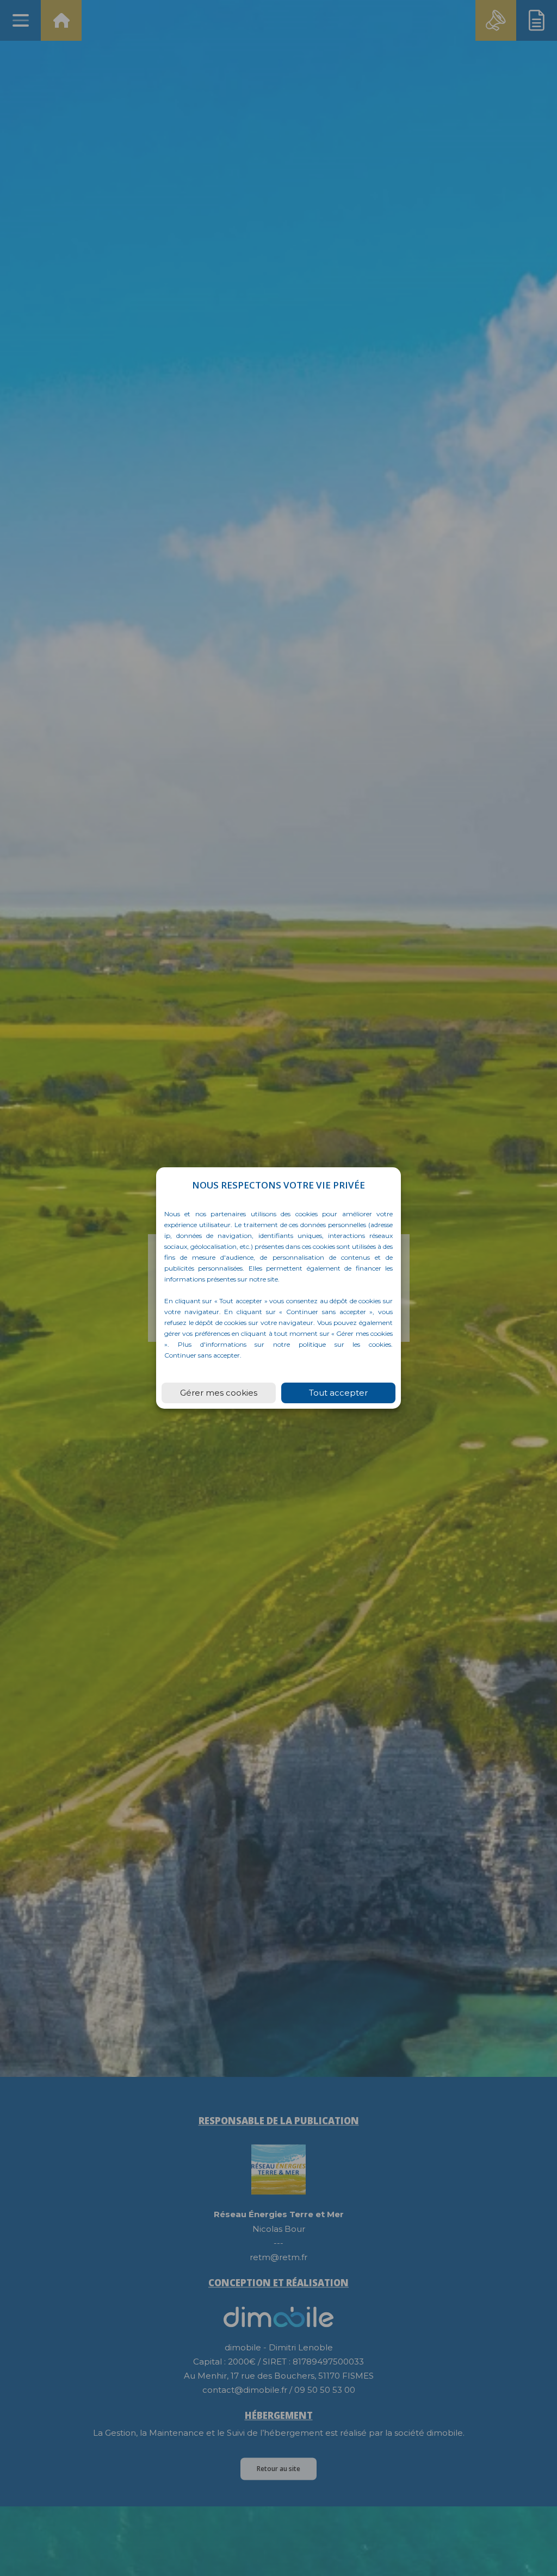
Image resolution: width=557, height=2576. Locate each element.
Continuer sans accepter (202, 1355)
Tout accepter (338, 1393)
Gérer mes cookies (219, 1393)
